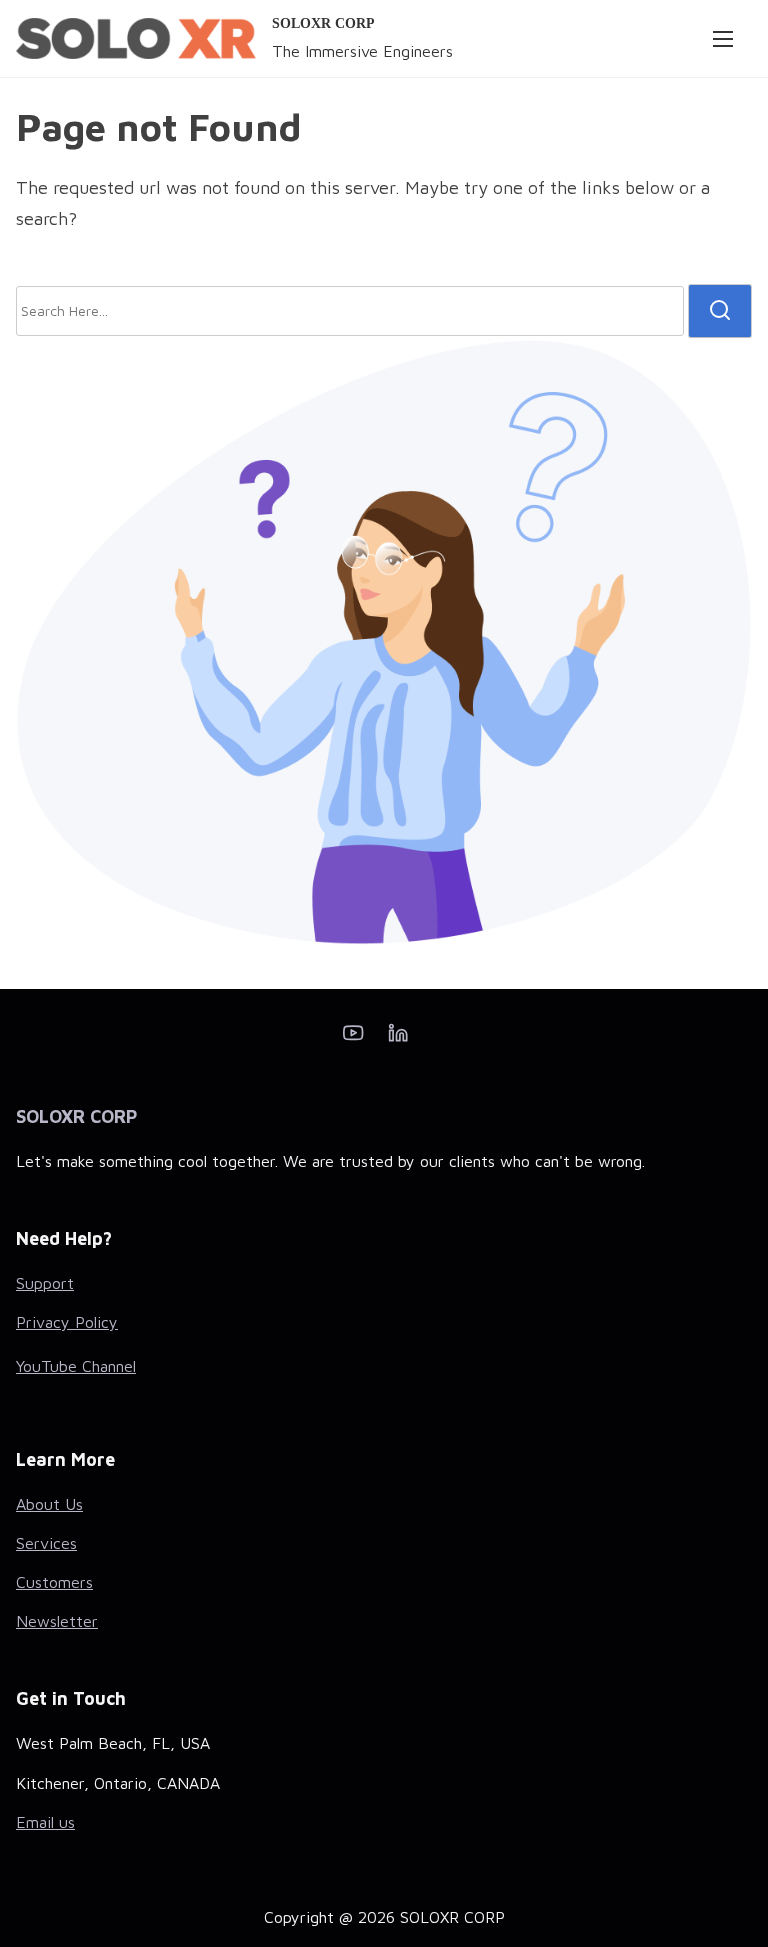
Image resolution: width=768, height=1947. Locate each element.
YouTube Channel (76, 1366)
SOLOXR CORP (323, 23)
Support (45, 1283)
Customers (54, 1582)
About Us (49, 1504)
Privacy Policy (67, 1322)
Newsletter (57, 1621)
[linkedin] (398, 1039)
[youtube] (353, 1039)
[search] (720, 310)
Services (46, 1543)
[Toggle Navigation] (723, 38)
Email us (45, 1822)
